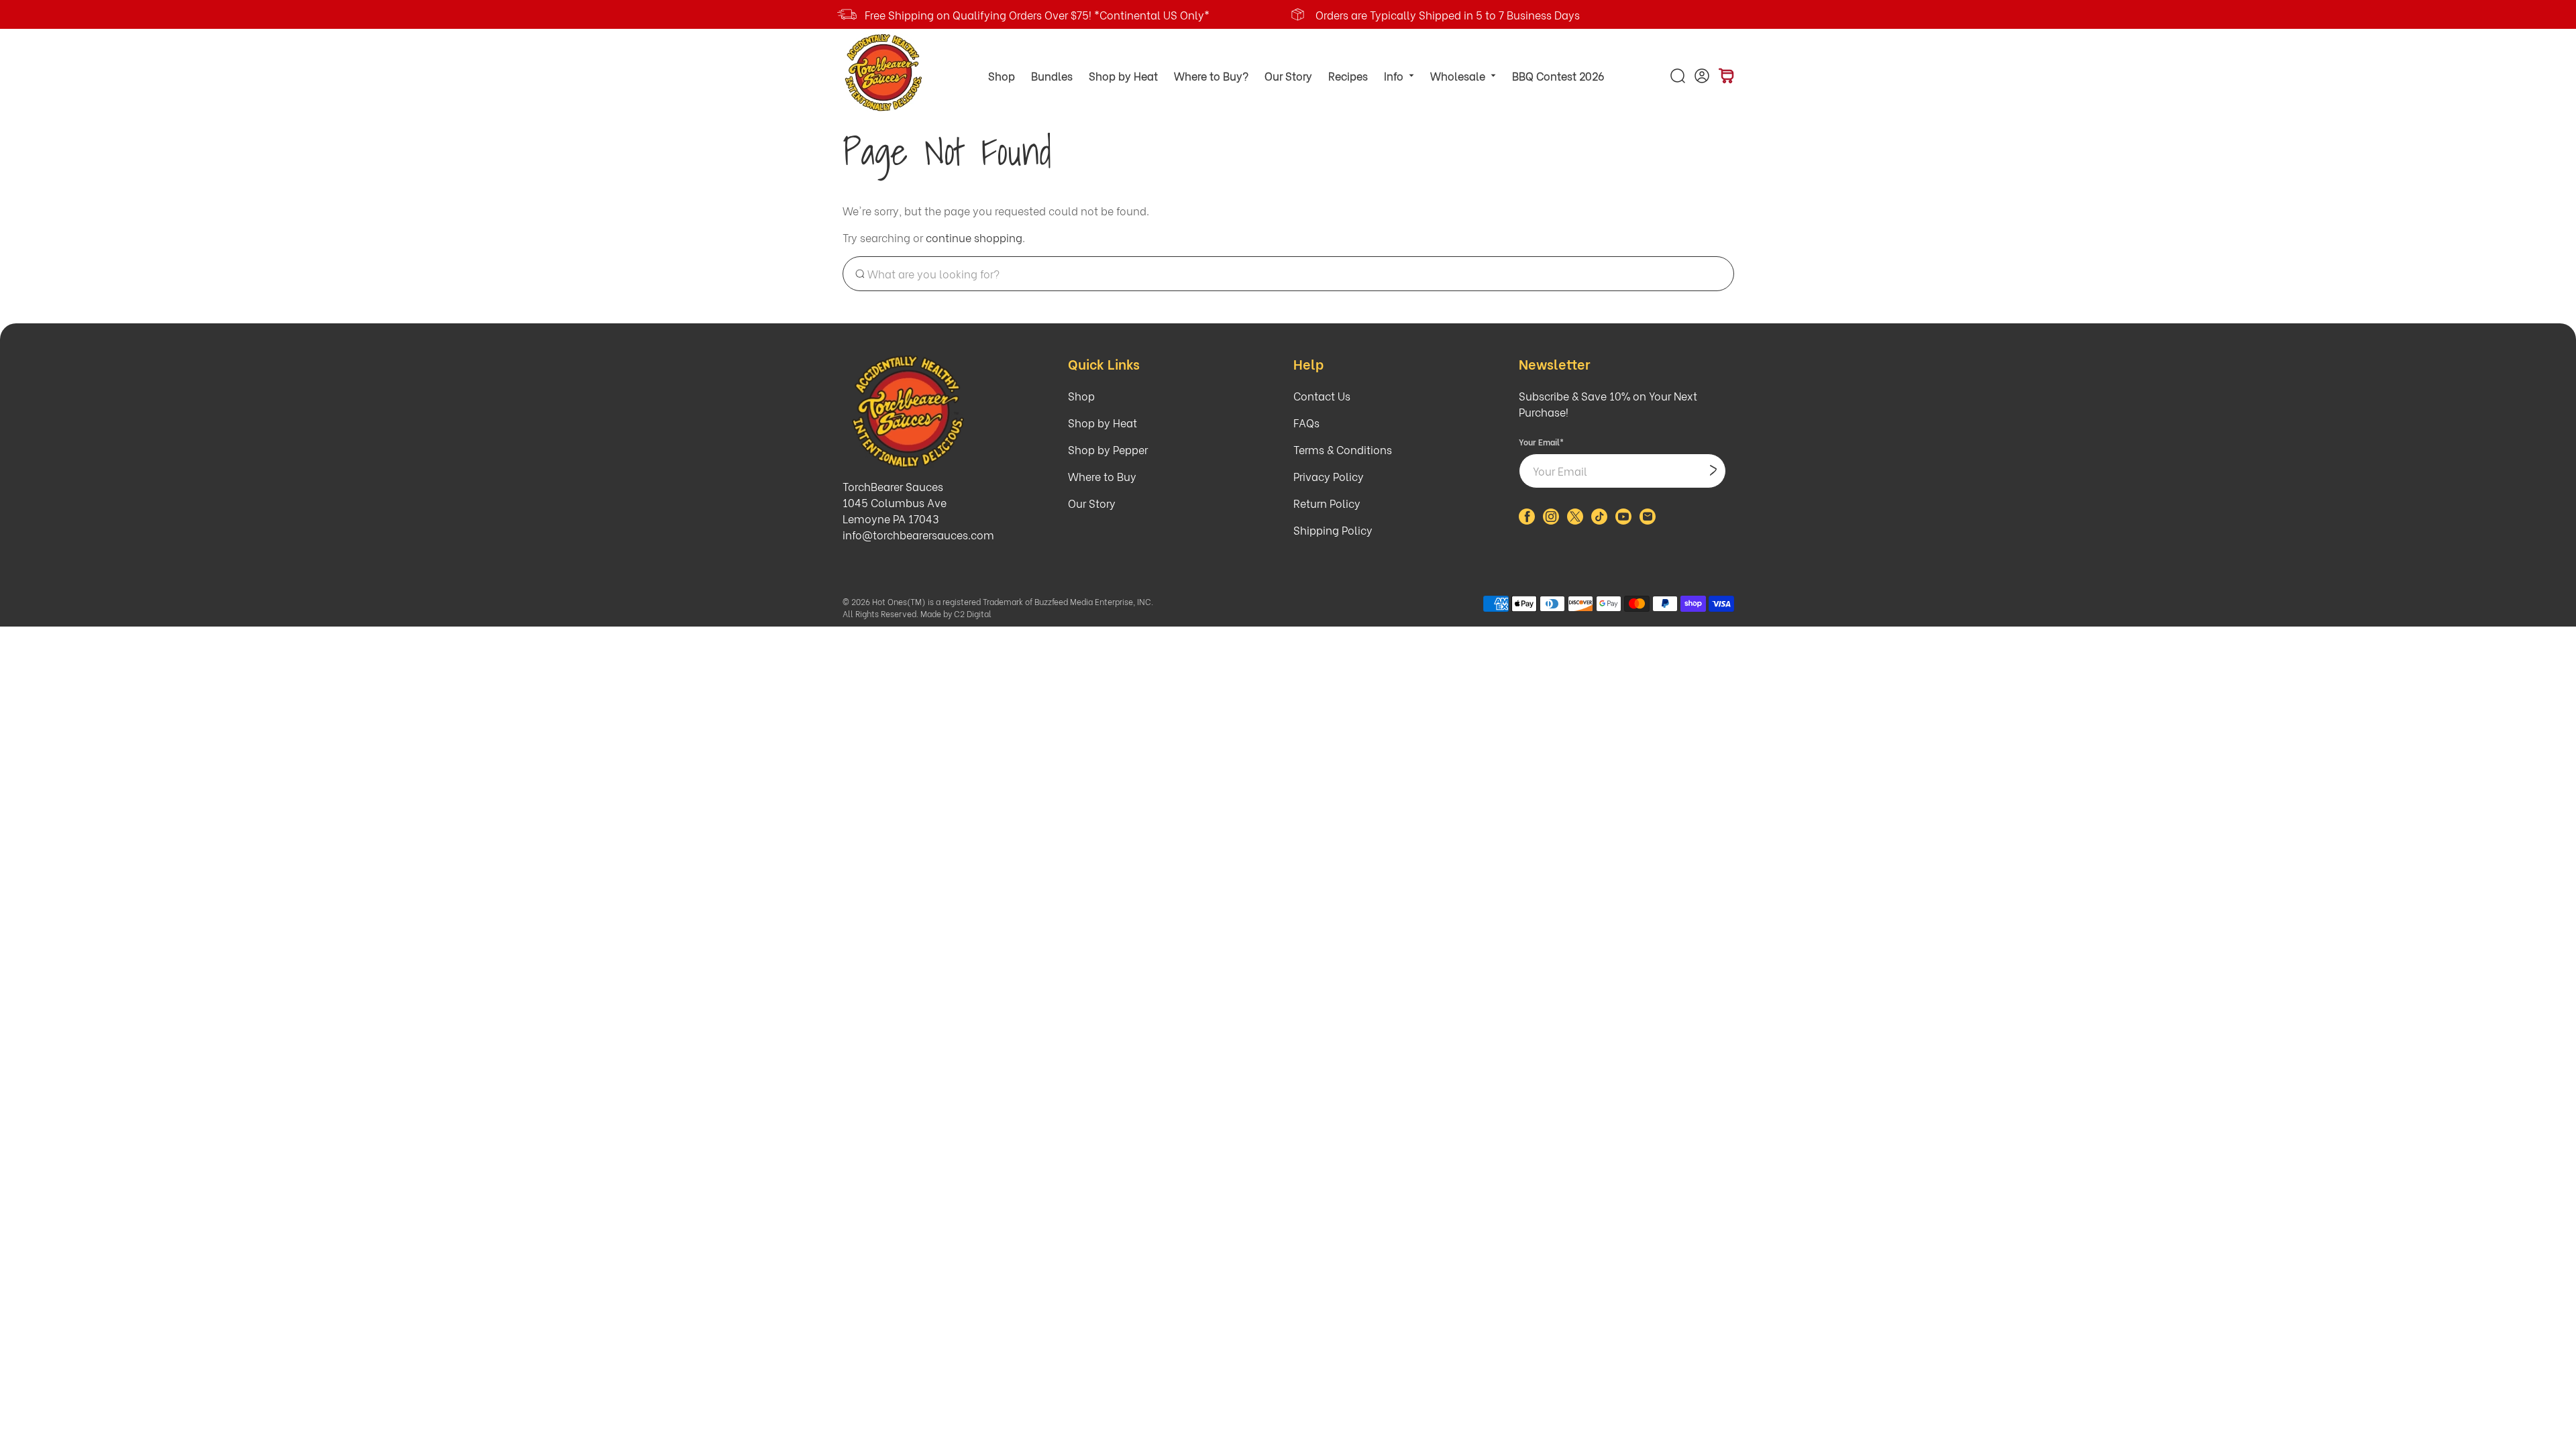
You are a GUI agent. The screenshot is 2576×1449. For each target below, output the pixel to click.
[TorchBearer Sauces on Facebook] (1527, 520)
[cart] (1726, 76)
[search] (1678, 76)
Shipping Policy (1333, 530)
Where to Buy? (1211, 75)
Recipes (1348, 75)
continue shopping (974, 237)
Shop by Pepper (1108, 449)
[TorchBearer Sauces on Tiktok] (1599, 520)
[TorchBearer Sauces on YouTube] (1623, 520)
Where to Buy (1102, 476)
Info (1394, 75)
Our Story (1288, 75)
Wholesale (1458, 75)
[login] (1702, 76)
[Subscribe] (1713, 471)
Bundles (1052, 75)
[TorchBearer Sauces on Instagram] (1551, 520)
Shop (1002, 75)
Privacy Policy (1329, 476)
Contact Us (1322, 395)
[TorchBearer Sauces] (884, 73)
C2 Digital (973, 613)
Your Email (1541, 442)
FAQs (1306, 422)
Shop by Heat (1123, 75)
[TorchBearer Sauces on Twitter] (1575, 520)
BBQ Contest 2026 (1558, 75)
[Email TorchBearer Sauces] (1648, 520)
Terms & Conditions (1343, 449)
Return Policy (1327, 503)
